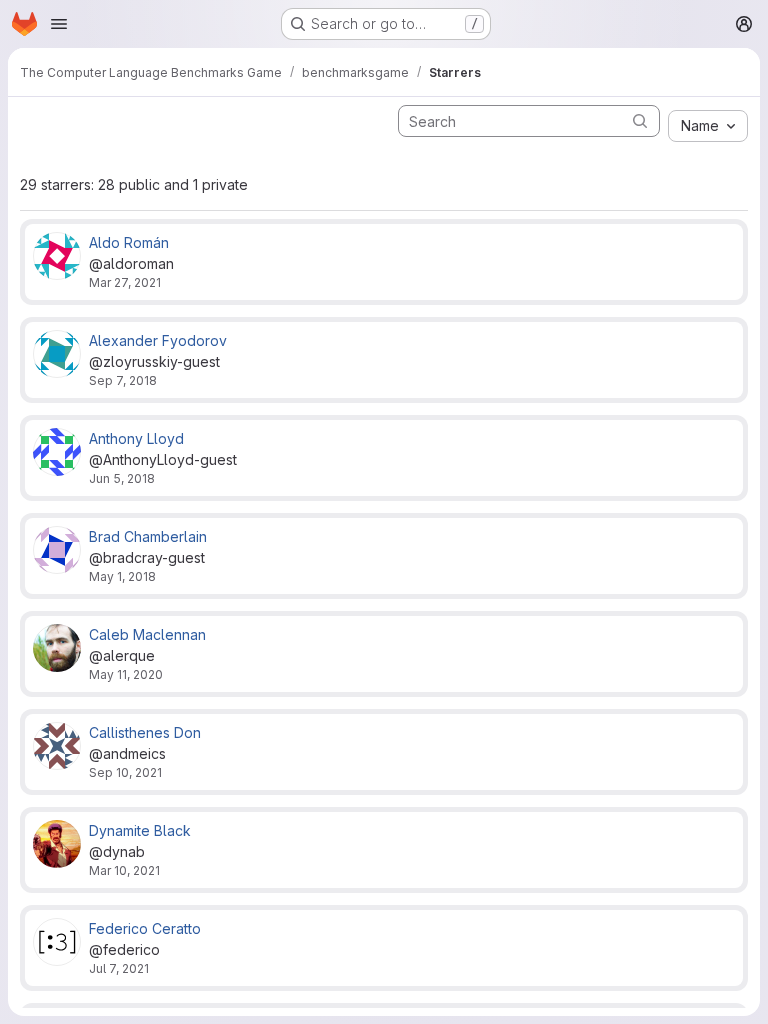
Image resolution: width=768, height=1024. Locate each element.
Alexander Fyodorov (158, 340)
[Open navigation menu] (59, 24)
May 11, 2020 (126, 674)
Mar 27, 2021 (125, 282)
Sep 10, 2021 (125, 772)
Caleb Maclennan (147, 634)
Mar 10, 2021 (124, 870)
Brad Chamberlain (148, 536)
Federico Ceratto (145, 928)
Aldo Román (129, 242)
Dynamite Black (140, 830)
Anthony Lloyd (136, 438)
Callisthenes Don (145, 732)
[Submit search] (640, 120)
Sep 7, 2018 (123, 380)
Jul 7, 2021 (119, 968)
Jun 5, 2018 (122, 478)
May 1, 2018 (122, 576)
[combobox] (708, 126)
